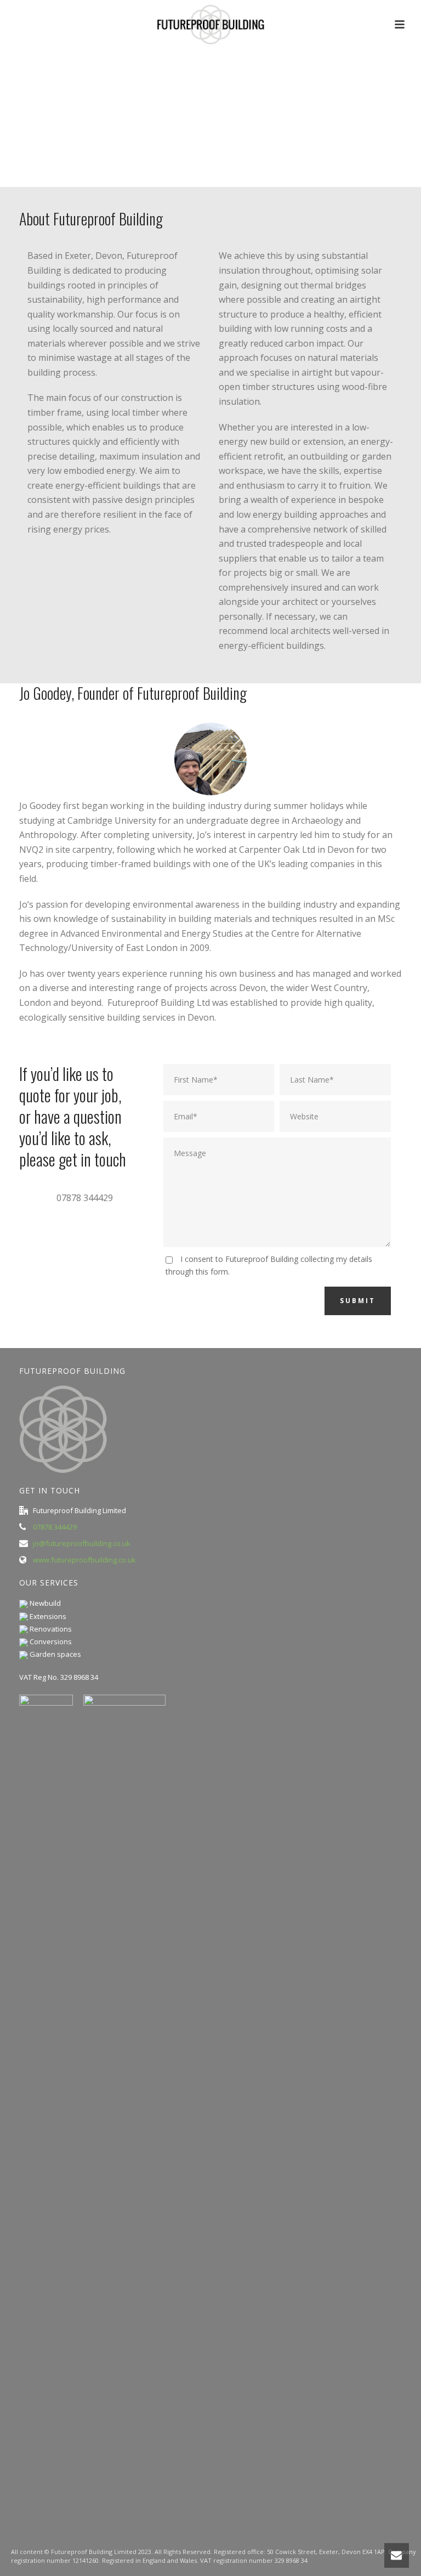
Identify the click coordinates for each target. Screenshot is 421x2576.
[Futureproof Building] (210, 25)
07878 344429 (55, 1527)
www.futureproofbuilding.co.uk (84, 1560)
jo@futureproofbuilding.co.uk (82, 1543)
